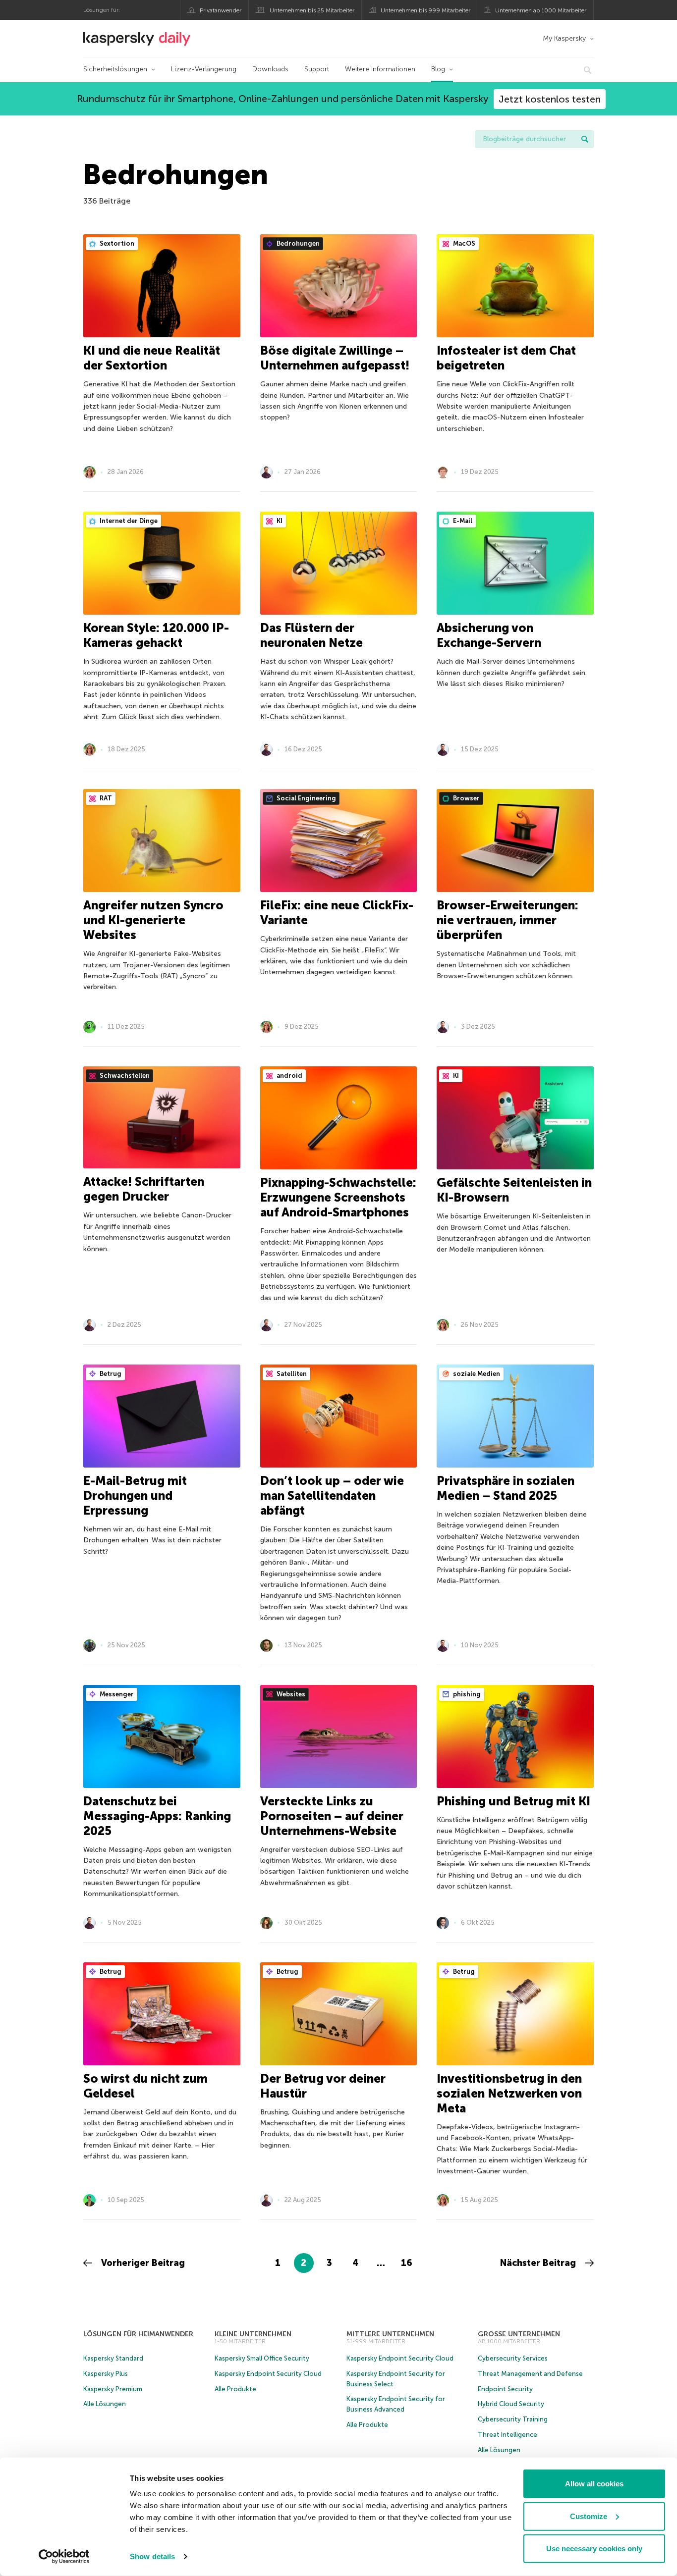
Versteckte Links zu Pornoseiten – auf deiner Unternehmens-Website (332, 1816)
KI (279, 521)
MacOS (463, 243)
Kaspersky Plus (106, 2374)
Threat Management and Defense (530, 2374)
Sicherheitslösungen (115, 69)
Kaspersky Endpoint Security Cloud (268, 2374)
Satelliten (291, 1374)
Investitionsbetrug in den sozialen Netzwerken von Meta (509, 2093)
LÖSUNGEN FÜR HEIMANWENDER (138, 2334)
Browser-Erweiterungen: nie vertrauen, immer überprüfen (508, 920)
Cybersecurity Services (513, 2358)
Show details (152, 2556)
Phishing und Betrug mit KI (513, 1801)
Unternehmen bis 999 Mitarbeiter (425, 10)
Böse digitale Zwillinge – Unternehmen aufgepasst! (335, 358)
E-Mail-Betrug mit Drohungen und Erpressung (135, 1496)
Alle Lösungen (105, 2404)
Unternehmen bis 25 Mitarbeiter (312, 10)
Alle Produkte (235, 2389)
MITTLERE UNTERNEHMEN (390, 2334)
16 (407, 2263)
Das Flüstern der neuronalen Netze (311, 635)
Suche (585, 139)
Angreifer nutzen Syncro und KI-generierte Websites (153, 920)
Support (317, 69)
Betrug (110, 1374)
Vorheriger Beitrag (142, 2263)
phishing (466, 1694)
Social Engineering (306, 798)
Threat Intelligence (508, 2435)
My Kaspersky (564, 38)
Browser (466, 798)
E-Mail (462, 521)
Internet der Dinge (128, 521)
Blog (438, 69)
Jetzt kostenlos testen (550, 99)
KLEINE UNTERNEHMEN (253, 2334)
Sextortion (116, 243)
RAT (105, 798)
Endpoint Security (505, 2389)
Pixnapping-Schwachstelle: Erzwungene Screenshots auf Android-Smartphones (338, 1197)
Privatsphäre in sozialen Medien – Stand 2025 (506, 1488)
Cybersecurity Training (513, 2419)
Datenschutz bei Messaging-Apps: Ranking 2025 (157, 1816)
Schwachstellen (124, 1076)
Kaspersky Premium (113, 2389)
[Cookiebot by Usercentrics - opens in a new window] (64, 2557)
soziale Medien (476, 1374)
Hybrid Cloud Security (511, 2404)
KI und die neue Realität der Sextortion (152, 358)
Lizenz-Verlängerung (204, 69)
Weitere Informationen (380, 69)
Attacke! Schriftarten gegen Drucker (144, 1189)
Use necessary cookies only (594, 2549)
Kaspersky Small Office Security (262, 2358)
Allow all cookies (594, 2484)
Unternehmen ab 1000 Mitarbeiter (541, 10)
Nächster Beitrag (539, 2263)
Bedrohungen (297, 243)
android (289, 1076)
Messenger (116, 1694)
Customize (589, 2516)
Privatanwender (221, 10)
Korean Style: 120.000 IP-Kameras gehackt (156, 635)
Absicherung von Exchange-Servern (489, 635)
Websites (290, 1694)
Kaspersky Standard (113, 2358)
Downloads (270, 69)
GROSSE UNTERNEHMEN (519, 2334)
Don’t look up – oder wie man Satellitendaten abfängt (332, 1496)
